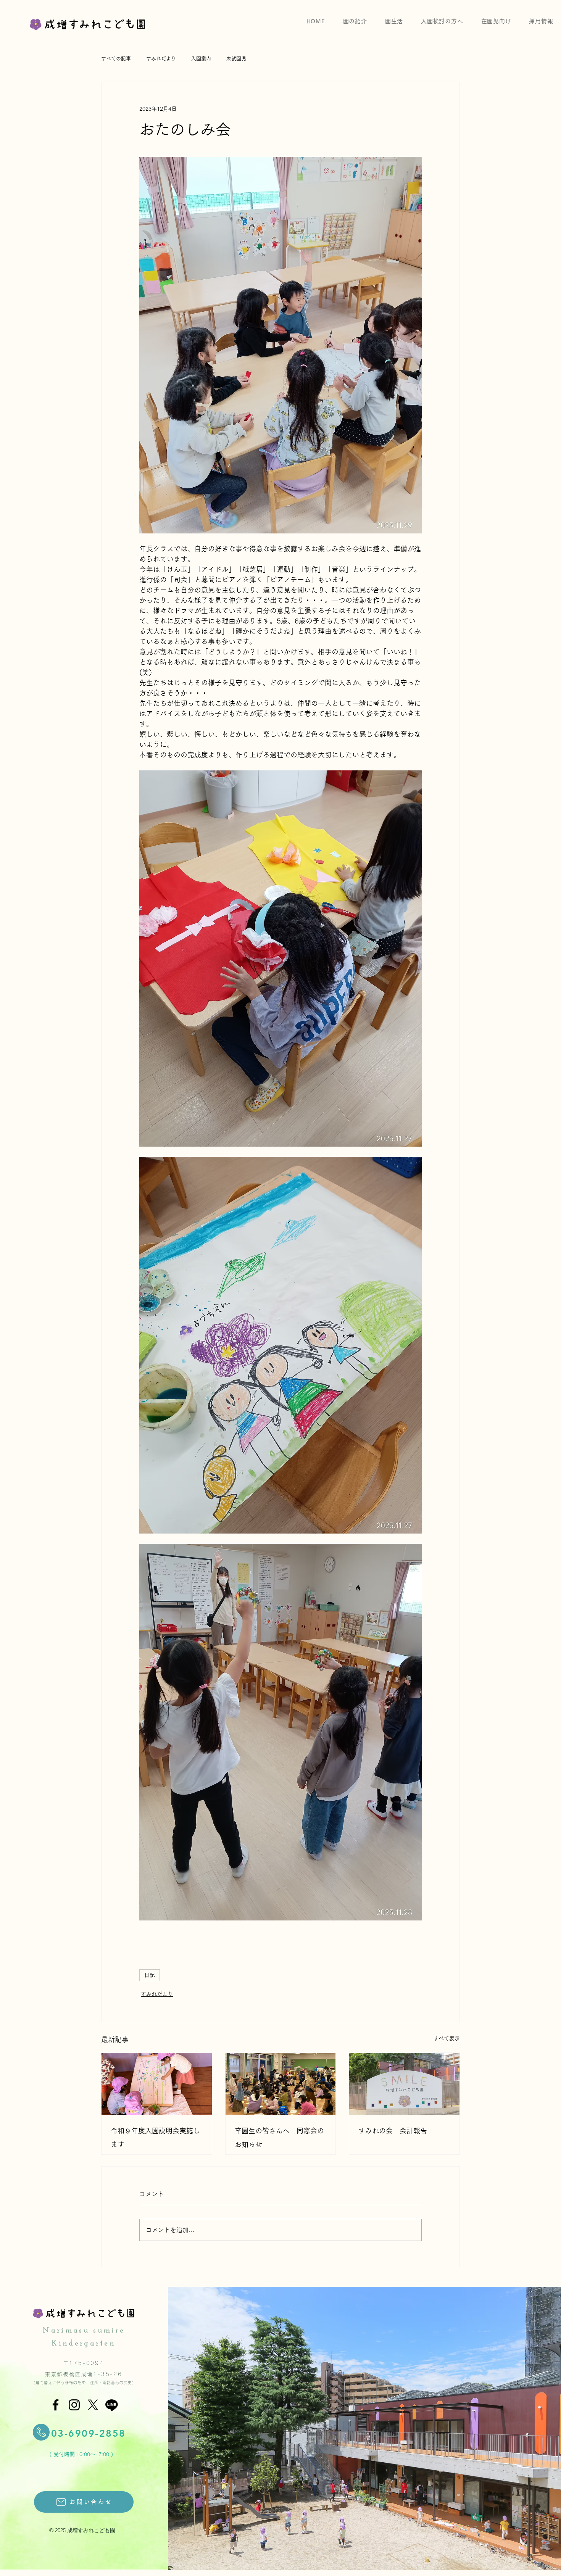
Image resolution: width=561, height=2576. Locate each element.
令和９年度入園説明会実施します (155, 2138)
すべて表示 (447, 2038)
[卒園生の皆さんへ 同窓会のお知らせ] (281, 2084)
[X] (93, 2405)
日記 (150, 1975)
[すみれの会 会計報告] (404, 2084)
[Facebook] (56, 2405)
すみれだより (157, 1994)
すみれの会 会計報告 (393, 2131)
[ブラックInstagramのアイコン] (74, 2405)
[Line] (112, 2405)
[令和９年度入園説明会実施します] (157, 2084)
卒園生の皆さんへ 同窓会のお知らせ (279, 2138)
